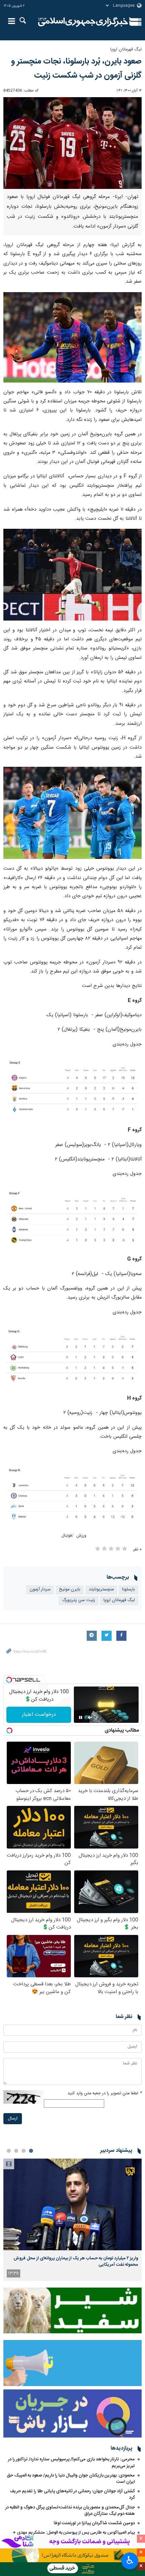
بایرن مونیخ (70, 1590)
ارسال (13, 2119)
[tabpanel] (72, 2220)
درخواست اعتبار (39, 1715)
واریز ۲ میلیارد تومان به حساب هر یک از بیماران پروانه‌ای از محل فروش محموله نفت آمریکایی (76, 2261)
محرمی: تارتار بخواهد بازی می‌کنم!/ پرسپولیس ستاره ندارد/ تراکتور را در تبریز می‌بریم (71, 2463)
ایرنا (83, 22)
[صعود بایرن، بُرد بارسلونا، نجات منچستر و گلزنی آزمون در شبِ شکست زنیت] (72, 143)
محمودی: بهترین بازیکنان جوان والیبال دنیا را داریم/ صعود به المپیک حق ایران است (71, 2479)
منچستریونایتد (101, 1590)
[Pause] (81, 1717)
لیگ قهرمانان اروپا (126, 50)
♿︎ (130, 2560)
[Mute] (90, 1717)
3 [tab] (16, 2151)
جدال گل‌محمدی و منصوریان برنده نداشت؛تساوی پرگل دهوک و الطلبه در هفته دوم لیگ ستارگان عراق (70, 2511)
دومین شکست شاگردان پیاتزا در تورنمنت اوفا (94, 2523)
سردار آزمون (40, 1590)
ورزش (81, 1536)
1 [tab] (31, 2151)
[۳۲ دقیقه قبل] (72, 2204)
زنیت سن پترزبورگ (79, 1600)
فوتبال (67, 1536)
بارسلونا (128, 1590)
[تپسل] (9, 1680)
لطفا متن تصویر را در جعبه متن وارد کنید (105, 2093)
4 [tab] (9, 2151)
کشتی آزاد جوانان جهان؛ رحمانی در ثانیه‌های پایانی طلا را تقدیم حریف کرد (72, 2494)
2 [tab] (24, 2151)
